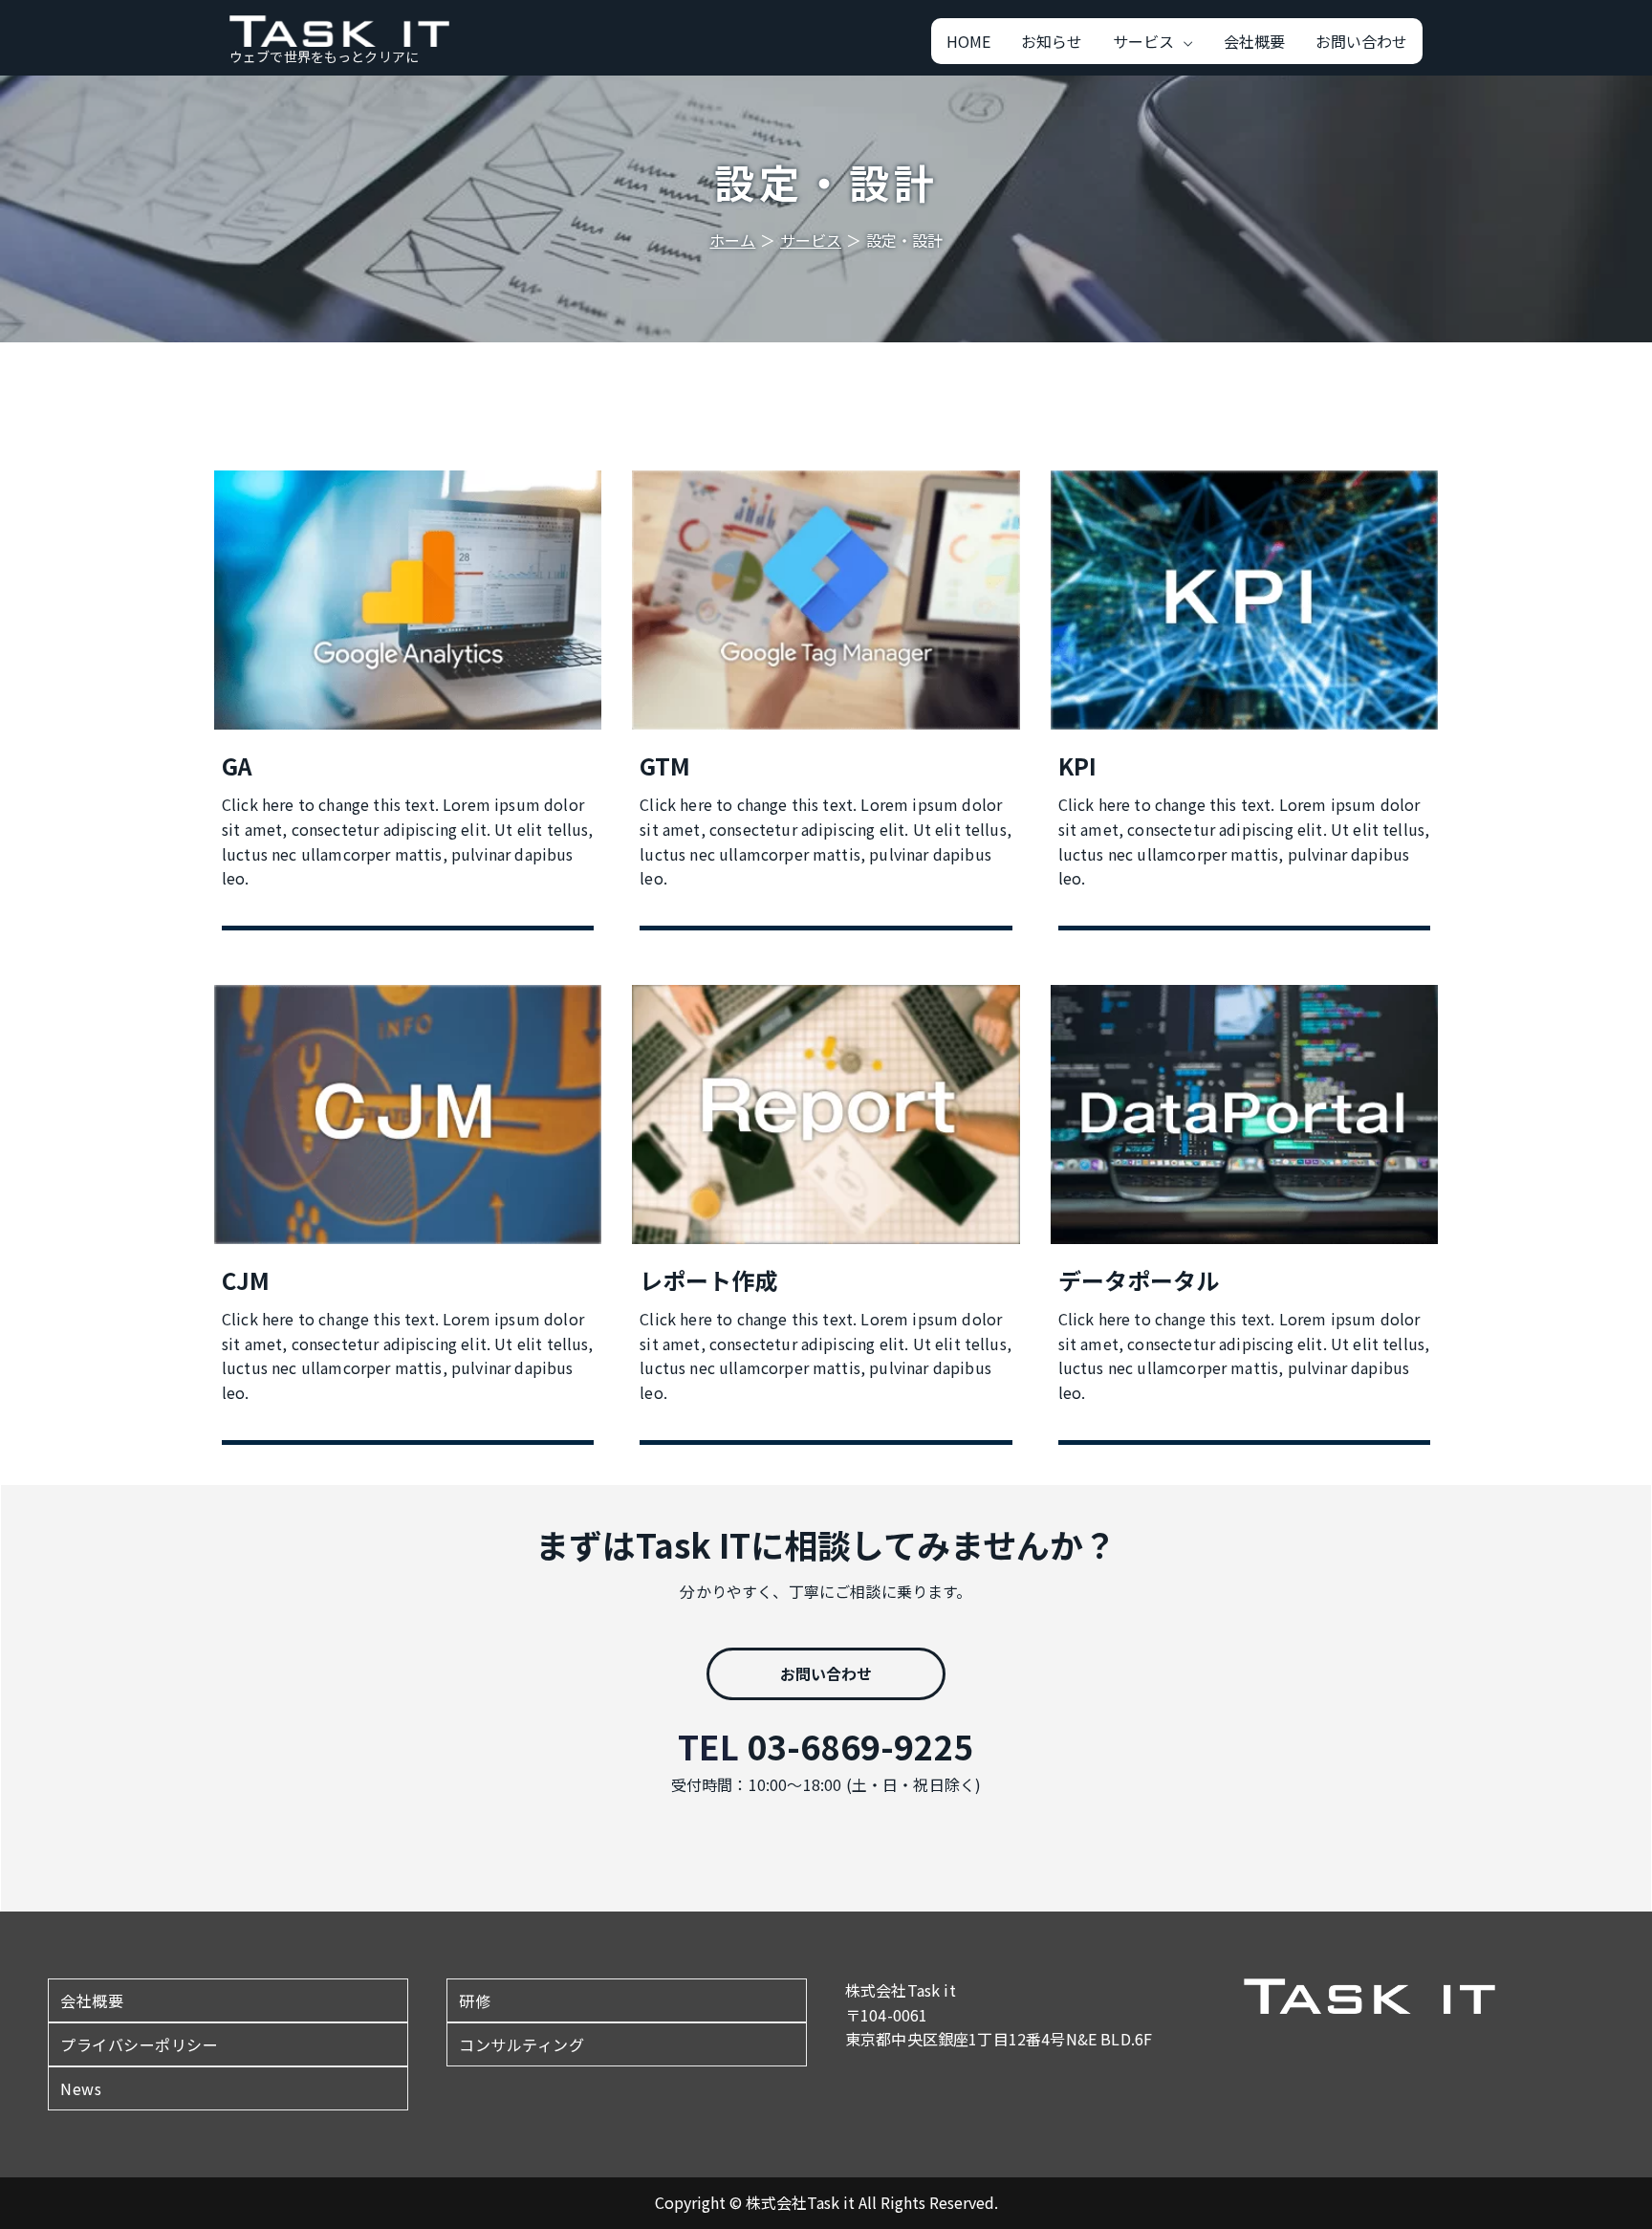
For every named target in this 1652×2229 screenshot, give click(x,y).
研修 (475, 2000)
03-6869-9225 (860, 1746)
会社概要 (92, 2000)
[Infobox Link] (408, 705)
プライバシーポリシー (139, 2044)
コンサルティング (522, 2044)
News (81, 2088)
